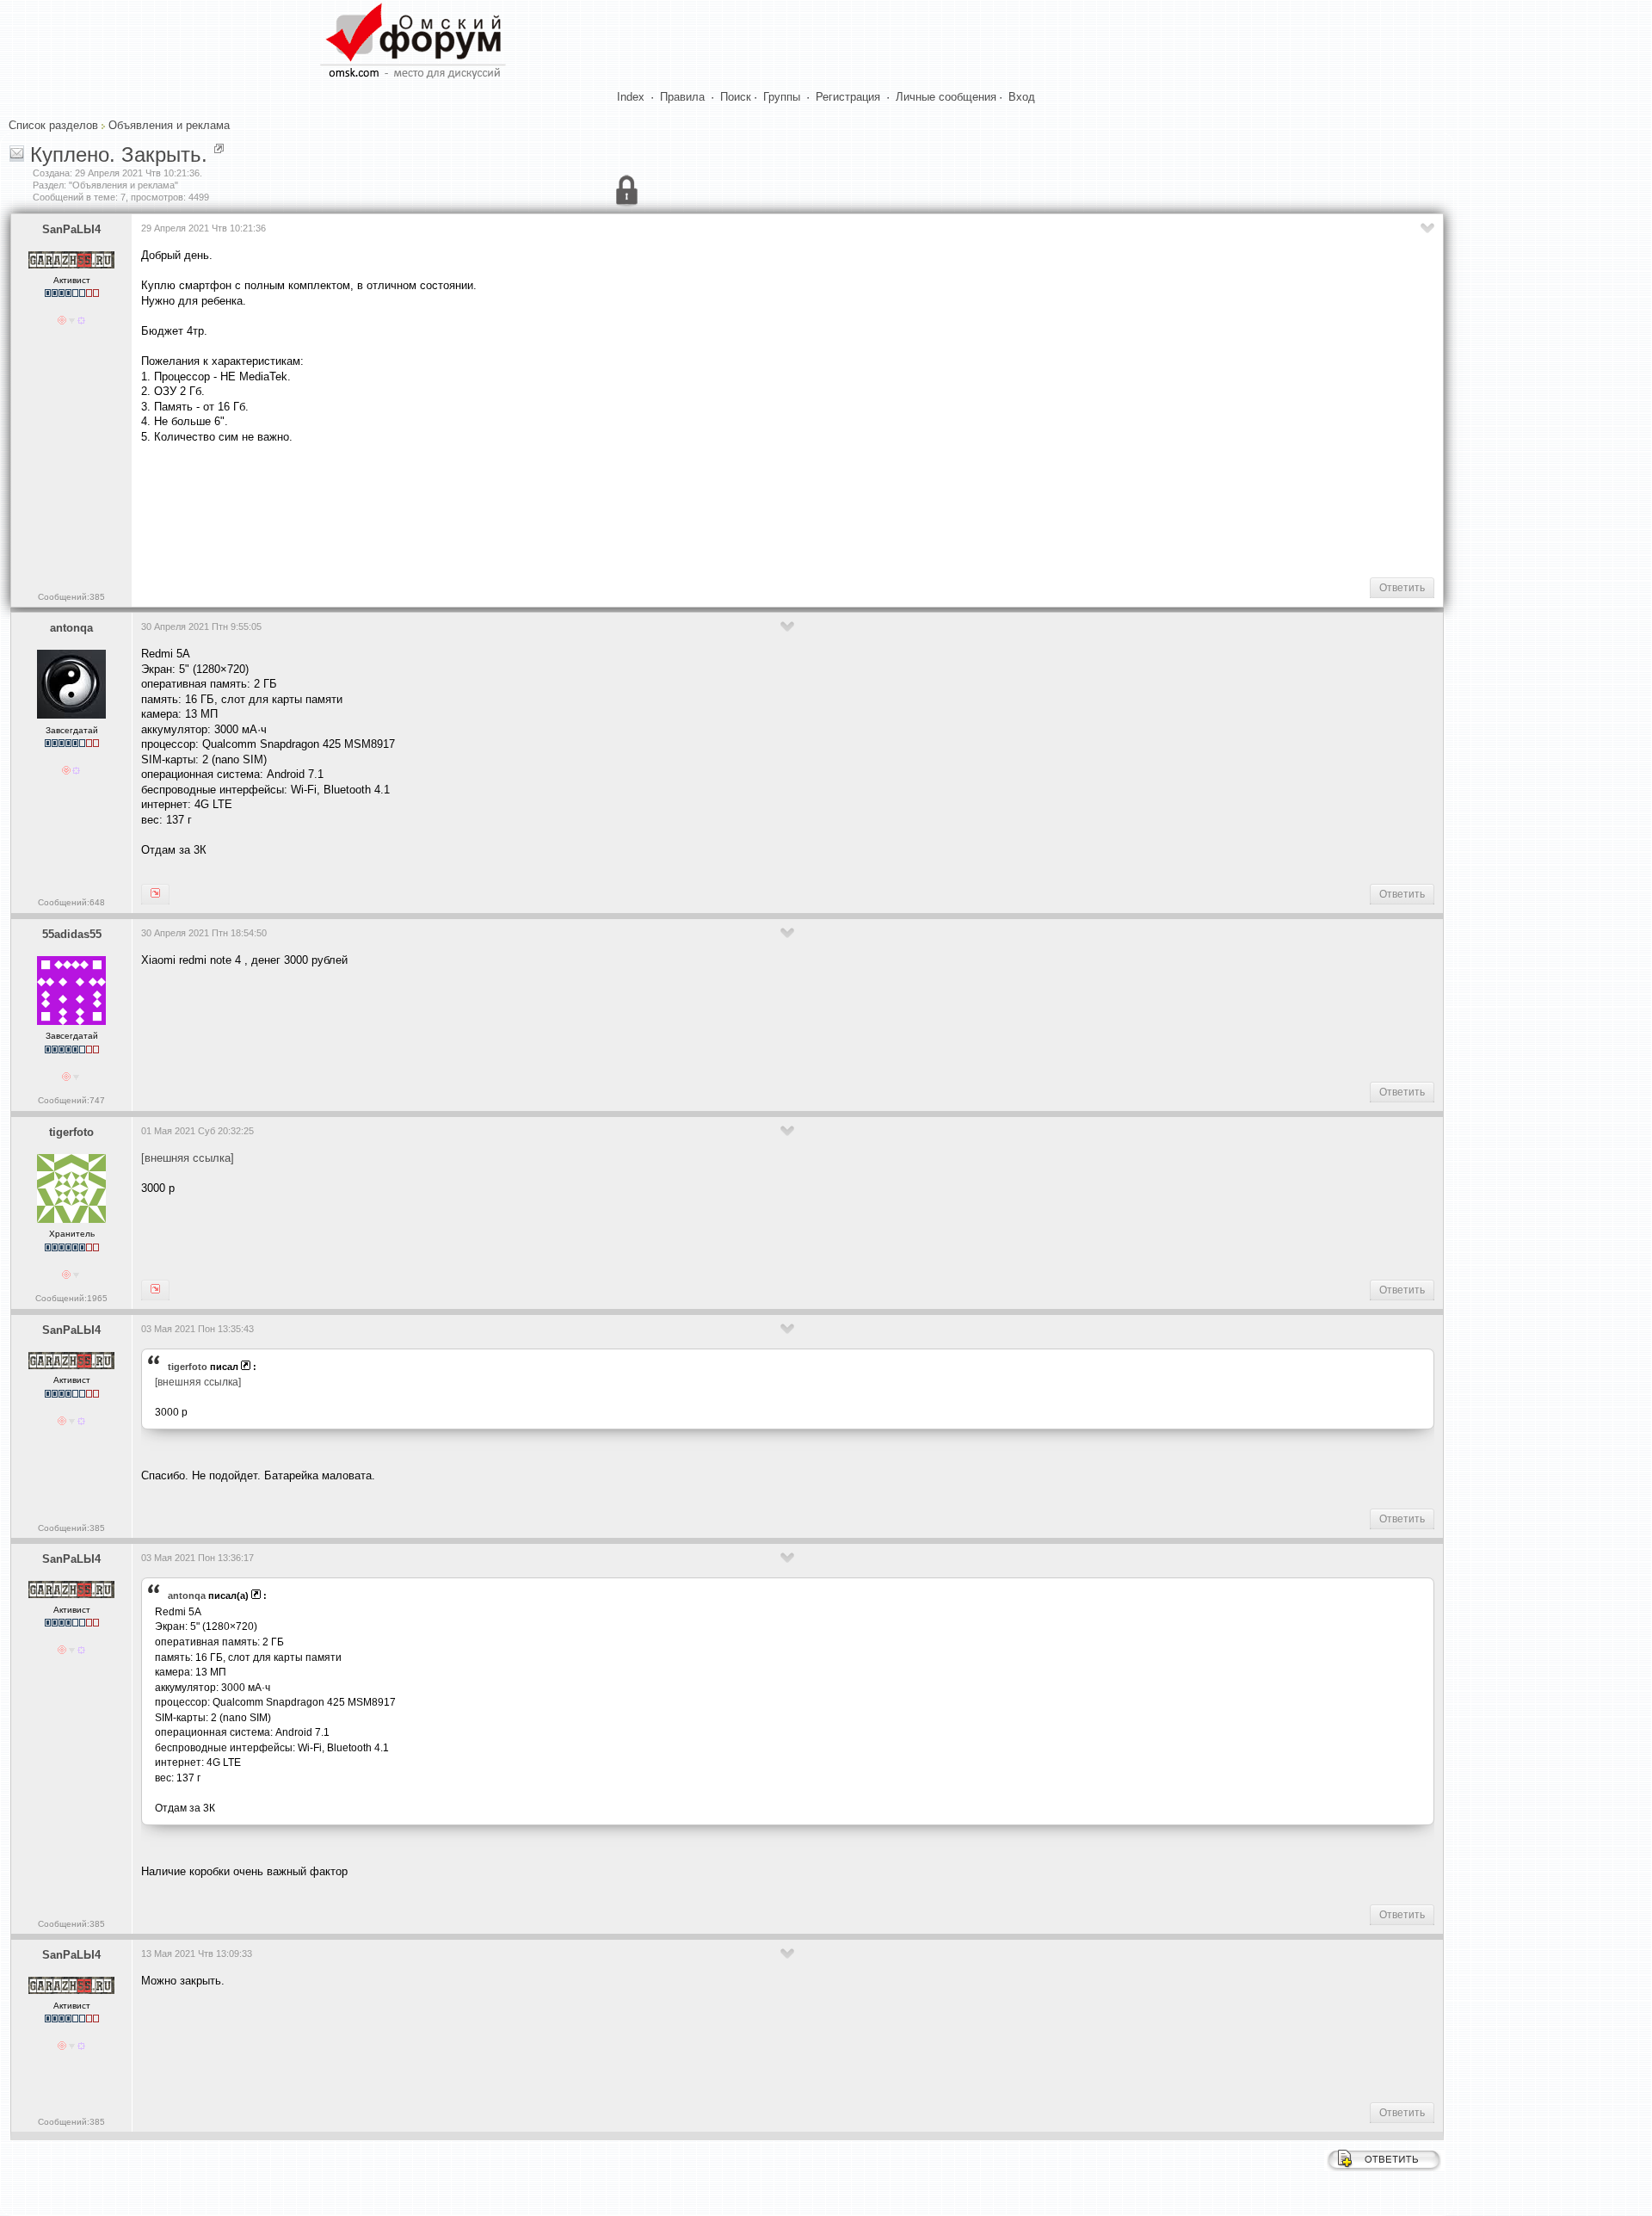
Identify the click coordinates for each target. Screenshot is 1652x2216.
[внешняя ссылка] (188, 1158)
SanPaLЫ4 (71, 229)
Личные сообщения (946, 97)
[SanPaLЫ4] (155, 894)
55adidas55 (72, 934)
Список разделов (53, 125)
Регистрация (848, 97)
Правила (682, 97)
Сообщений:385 (71, 597)
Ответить (1402, 588)
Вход (1022, 97)
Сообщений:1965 (71, 1298)
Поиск (736, 97)
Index (631, 97)
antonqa (71, 628)
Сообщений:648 (71, 902)
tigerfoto (71, 1132)
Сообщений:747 (71, 1100)
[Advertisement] (454, 509)
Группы (782, 97)
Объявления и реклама (169, 125)
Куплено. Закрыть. (119, 154)
